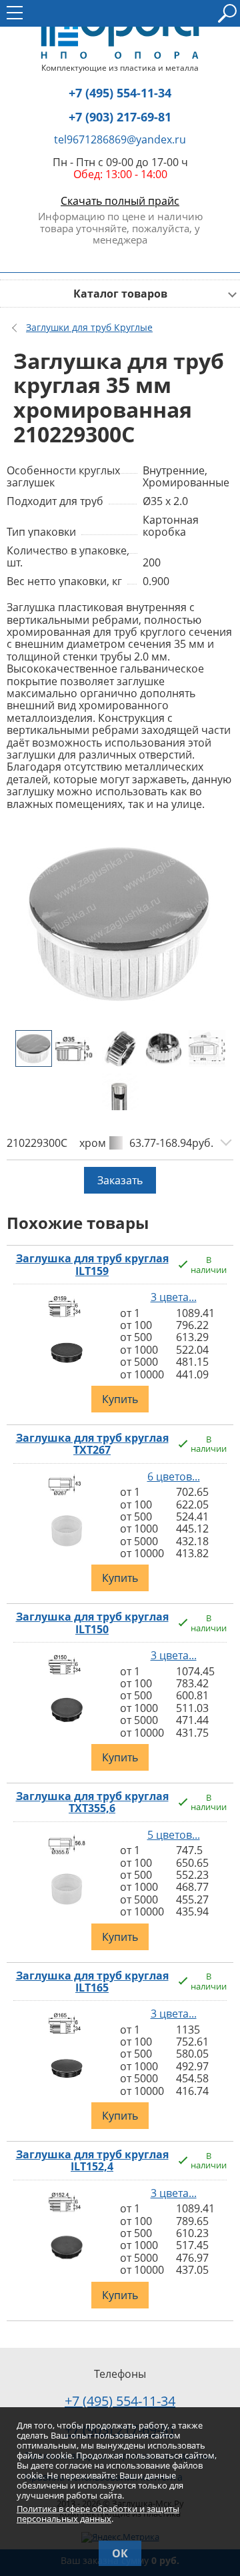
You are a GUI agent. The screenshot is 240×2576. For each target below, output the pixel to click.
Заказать (120, 1180)
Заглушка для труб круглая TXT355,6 (92, 1802)
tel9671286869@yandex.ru (120, 139)
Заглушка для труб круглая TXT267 (92, 1444)
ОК (120, 2553)
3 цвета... (174, 1297)
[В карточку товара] (67, 1319)
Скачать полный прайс (120, 201)
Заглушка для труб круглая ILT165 (92, 1982)
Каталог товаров (120, 294)
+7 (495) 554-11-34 (120, 93)
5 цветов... (174, 1835)
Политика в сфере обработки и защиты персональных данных (98, 2514)
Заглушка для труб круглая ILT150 (92, 1623)
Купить (120, 1399)
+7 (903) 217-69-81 (120, 117)
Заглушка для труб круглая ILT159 (92, 1265)
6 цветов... (174, 1476)
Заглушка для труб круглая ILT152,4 (92, 2161)
